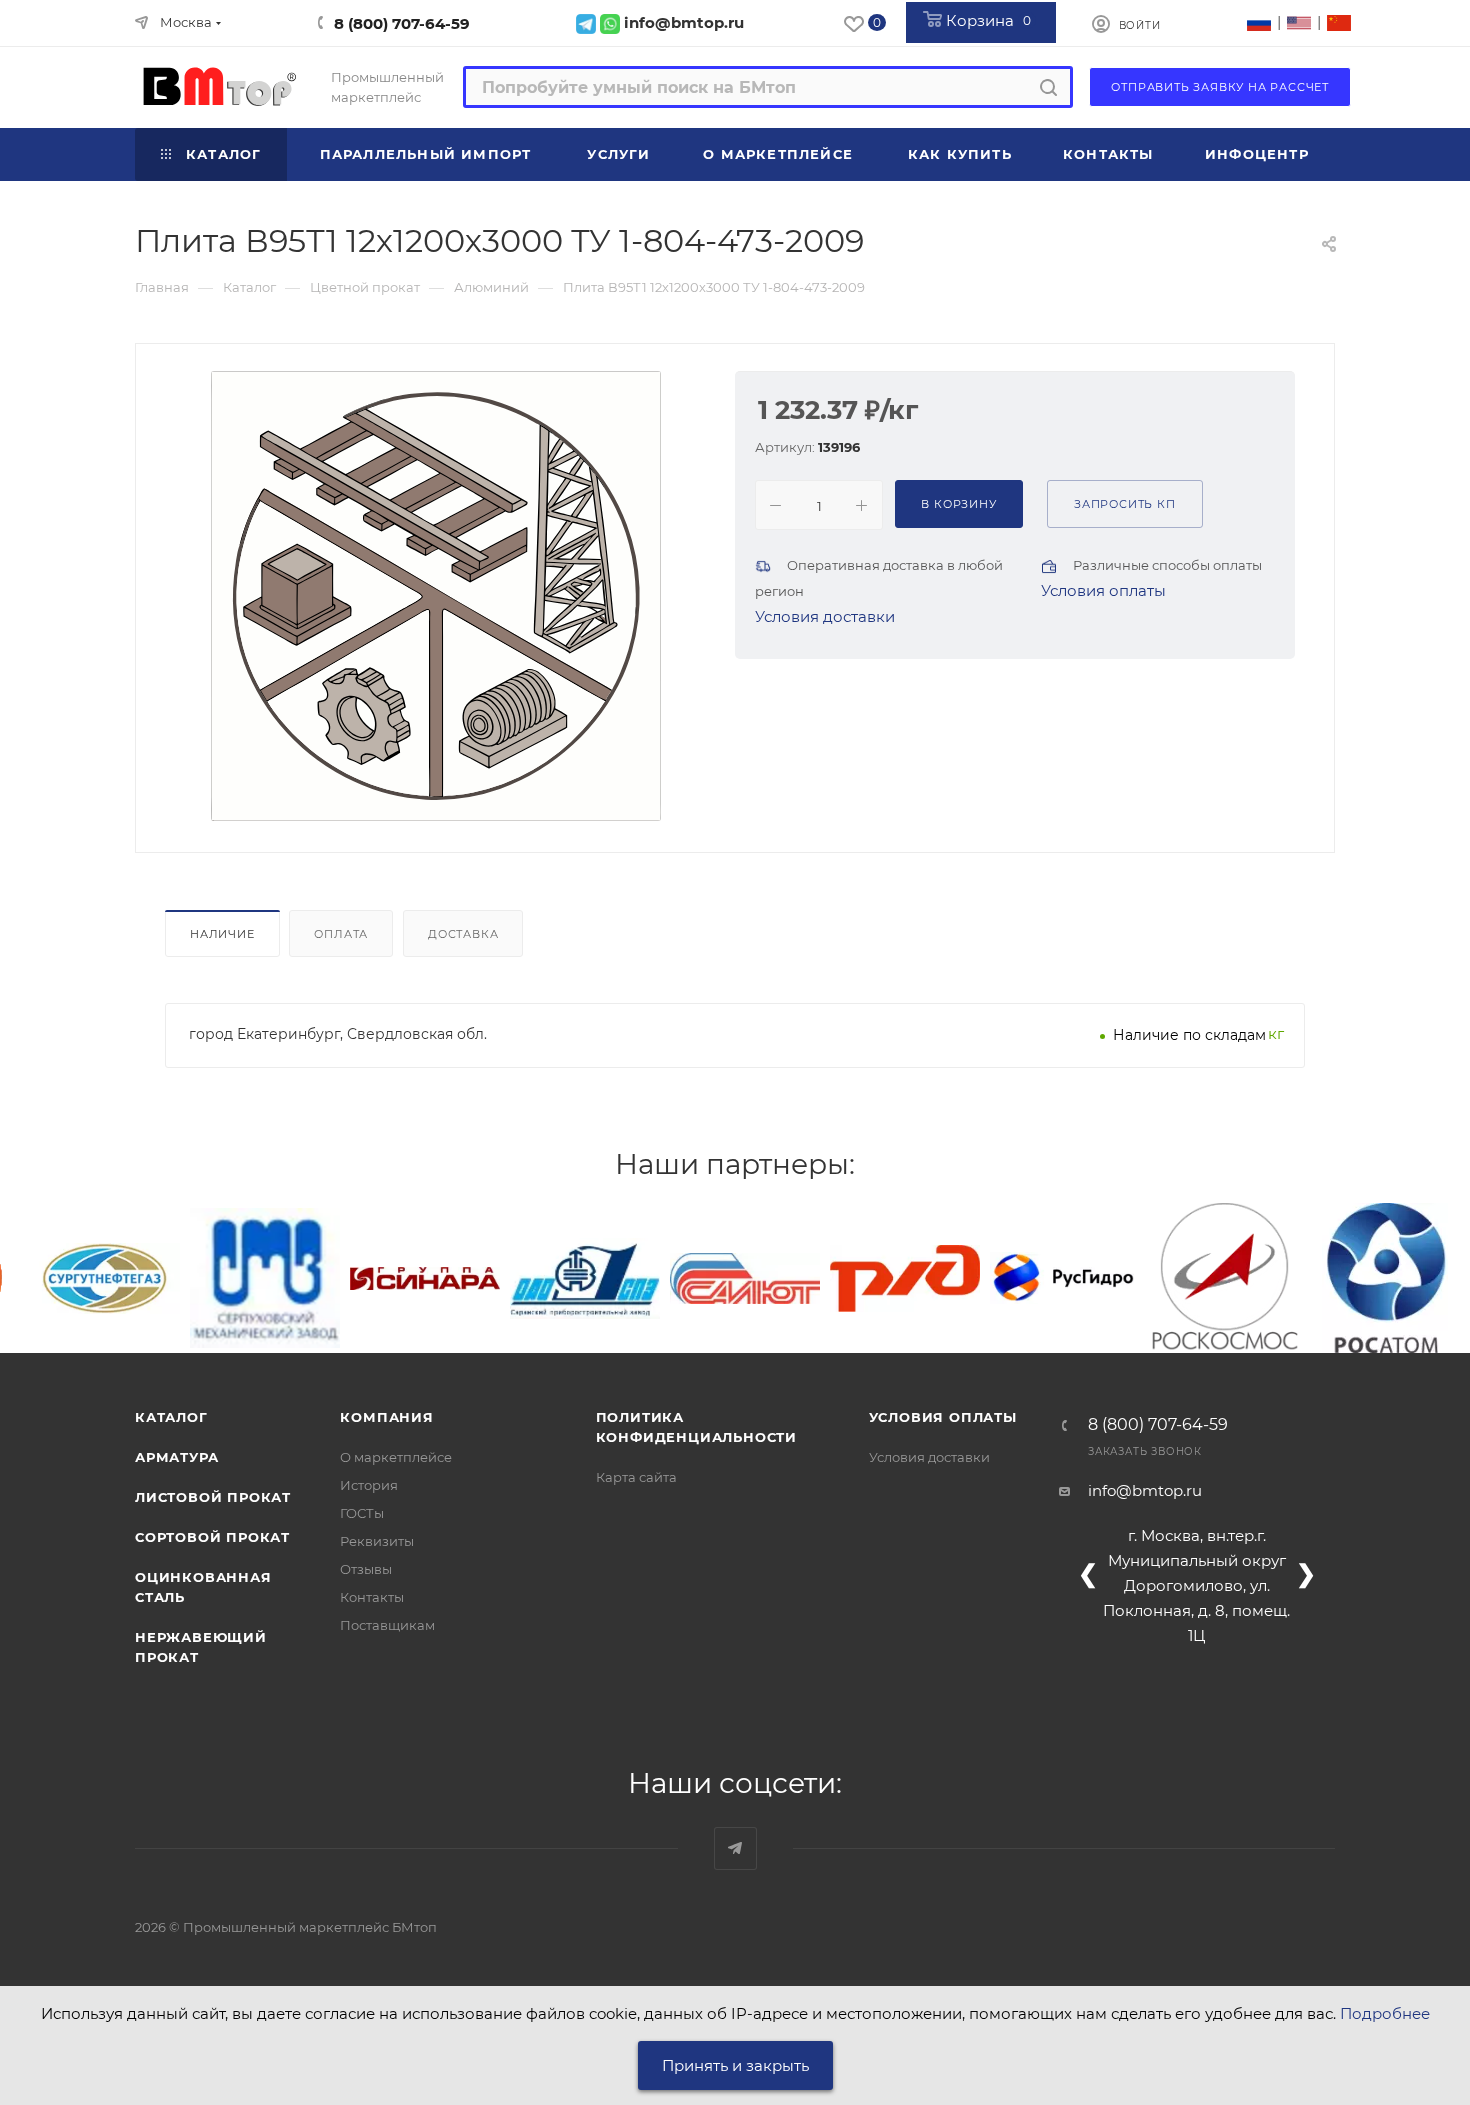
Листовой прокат (213, 1497)
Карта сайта (636, 1477)
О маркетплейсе (396, 1457)
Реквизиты (377, 1541)
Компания (386, 1417)
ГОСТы (362, 1513)
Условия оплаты (1103, 590)
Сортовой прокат (212, 1537)
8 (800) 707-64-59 (402, 23)
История (369, 1485)
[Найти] (1048, 87)
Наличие (222, 934)
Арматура (176, 1457)
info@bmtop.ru (1145, 1490)
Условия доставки (825, 616)
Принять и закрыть (735, 2065)
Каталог (171, 1417)
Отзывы (366, 1569)
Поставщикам (387, 1625)
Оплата (341, 934)
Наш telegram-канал (735, 1848)
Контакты (372, 1597)
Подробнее (1385, 2013)
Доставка (463, 934)
